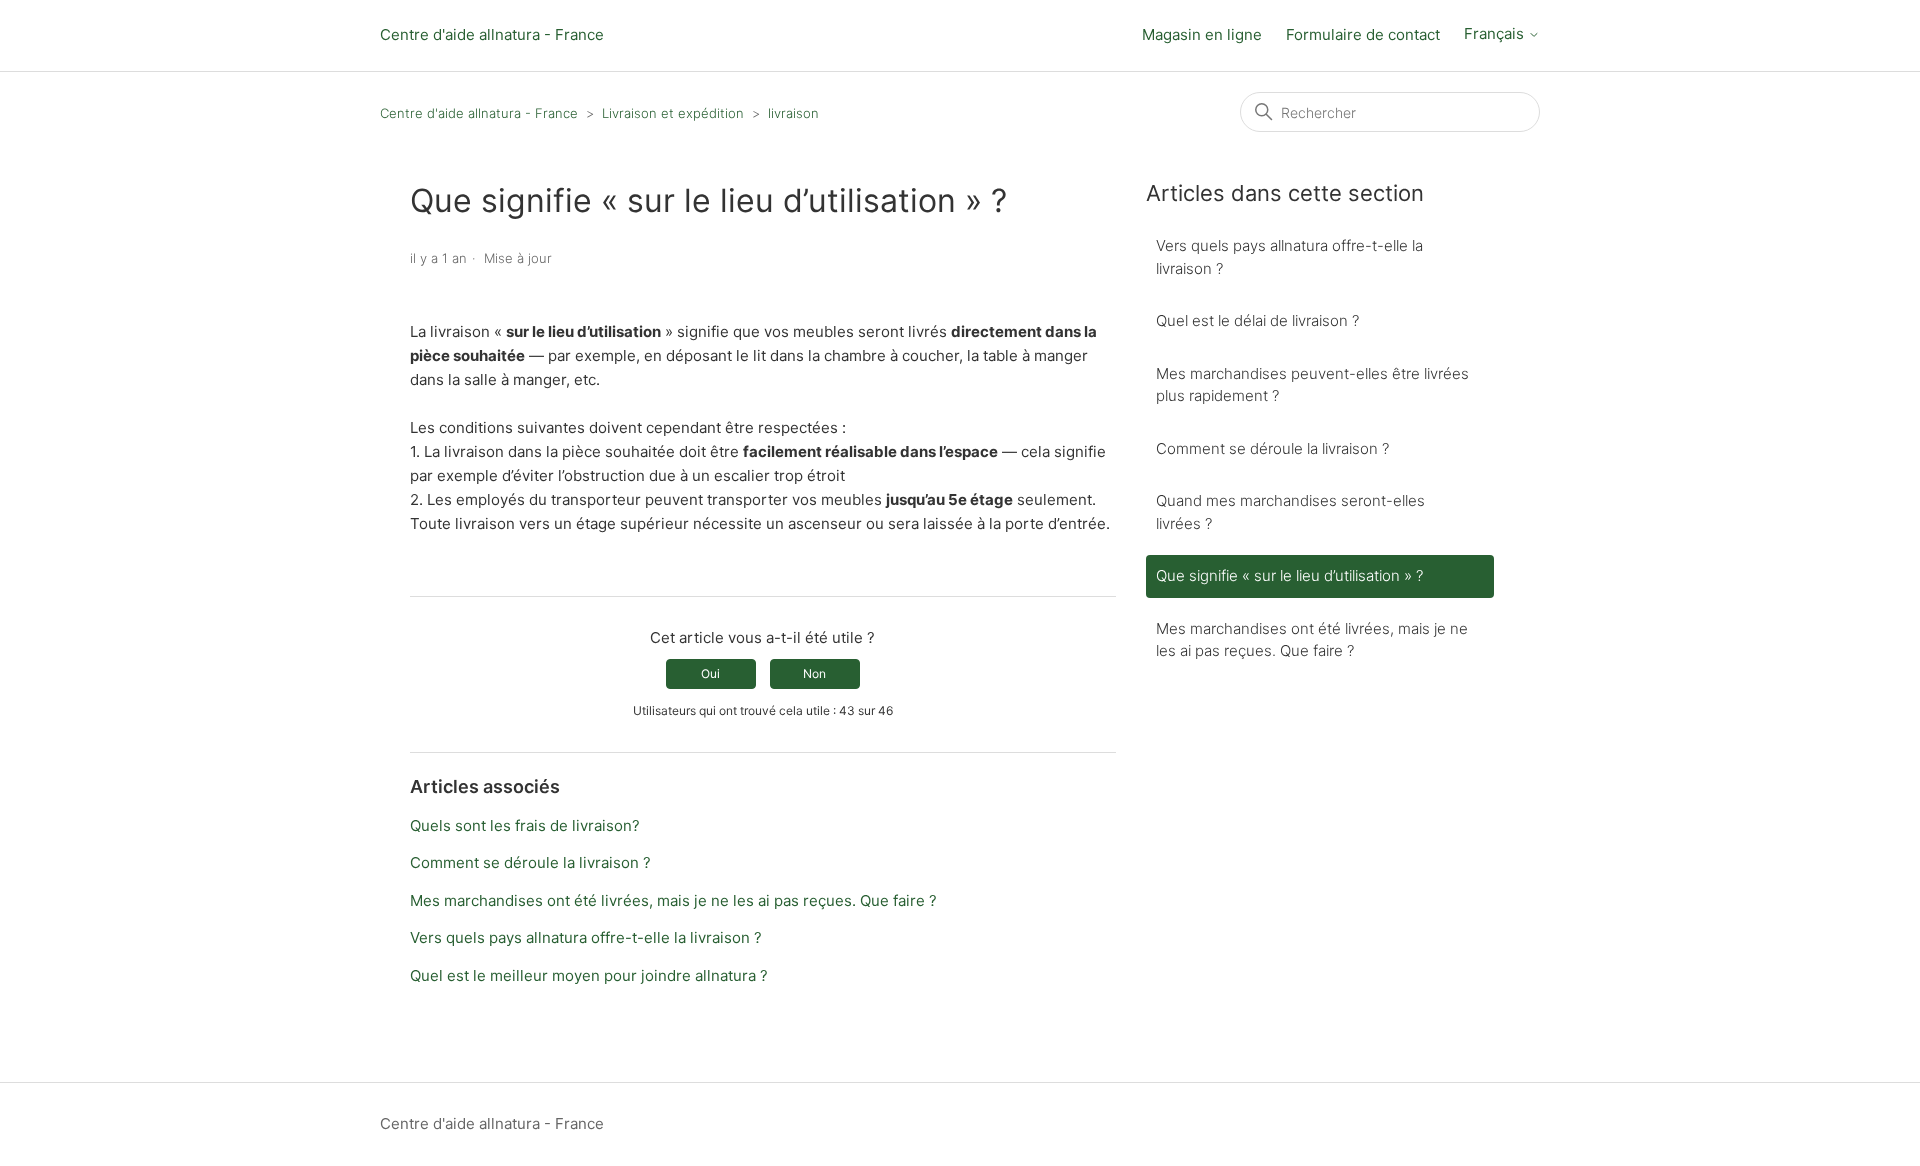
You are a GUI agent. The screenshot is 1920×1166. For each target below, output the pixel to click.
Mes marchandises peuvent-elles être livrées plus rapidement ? (1312, 385)
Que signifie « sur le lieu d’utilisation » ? (1289, 575)
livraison (793, 113)
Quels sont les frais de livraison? (525, 825)
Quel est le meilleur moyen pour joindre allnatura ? (589, 975)
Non (814, 673)
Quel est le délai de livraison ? (1257, 320)
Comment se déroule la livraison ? (530, 862)
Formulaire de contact (1363, 34)
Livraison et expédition (673, 113)
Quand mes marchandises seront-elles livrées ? (1290, 512)
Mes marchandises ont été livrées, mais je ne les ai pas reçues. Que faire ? (673, 900)
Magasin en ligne (1202, 34)
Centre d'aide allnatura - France (492, 34)
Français (1496, 34)
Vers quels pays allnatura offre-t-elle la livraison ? (586, 937)
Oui (710, 673)
